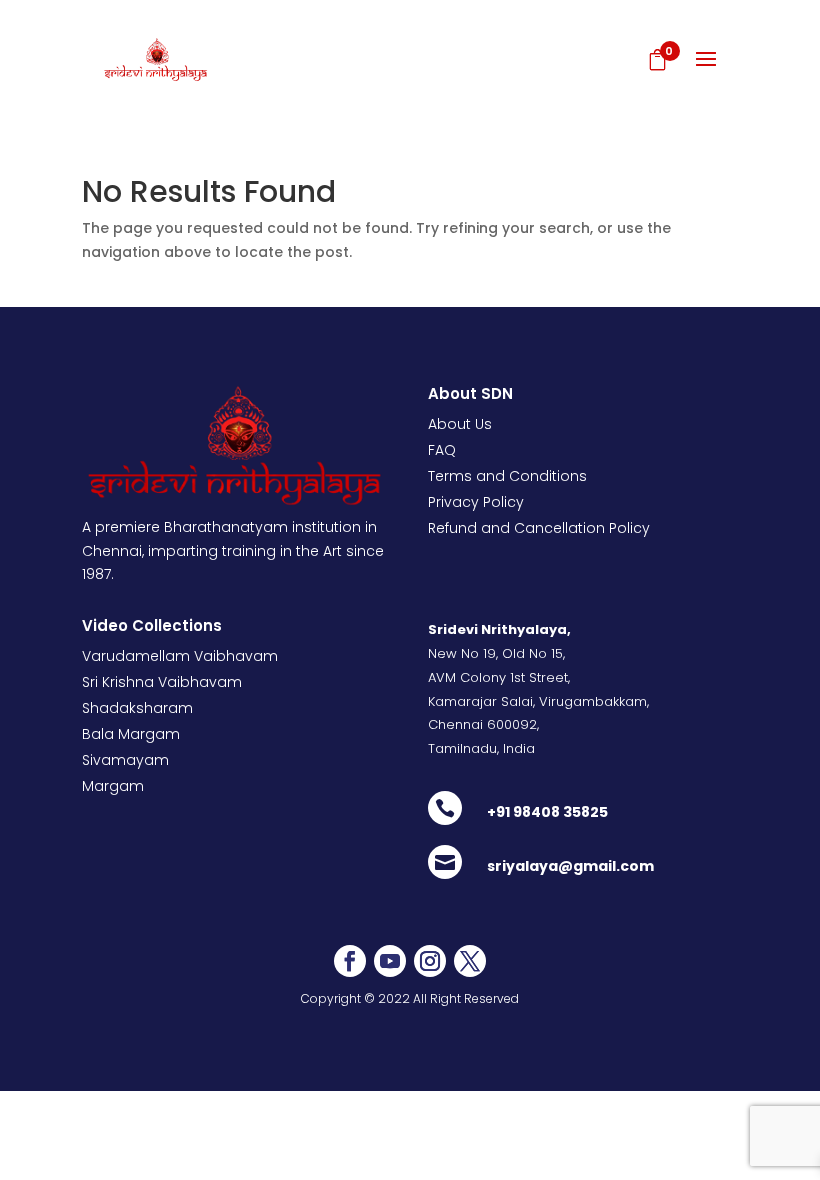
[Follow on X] (470, 961)
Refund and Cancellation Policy (539, 528)
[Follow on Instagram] (430, 961)
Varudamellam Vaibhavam (180, 656)
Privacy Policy (476, 502)
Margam (113, 786)
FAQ (442, 450)
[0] (653, 62)
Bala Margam (131, 734)
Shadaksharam (137, 708)
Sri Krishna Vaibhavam (162, 682)
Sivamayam (125, 760)
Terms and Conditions (507, 476)
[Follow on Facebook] (350, 961)
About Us (460, 424)
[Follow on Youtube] (390, 961)
